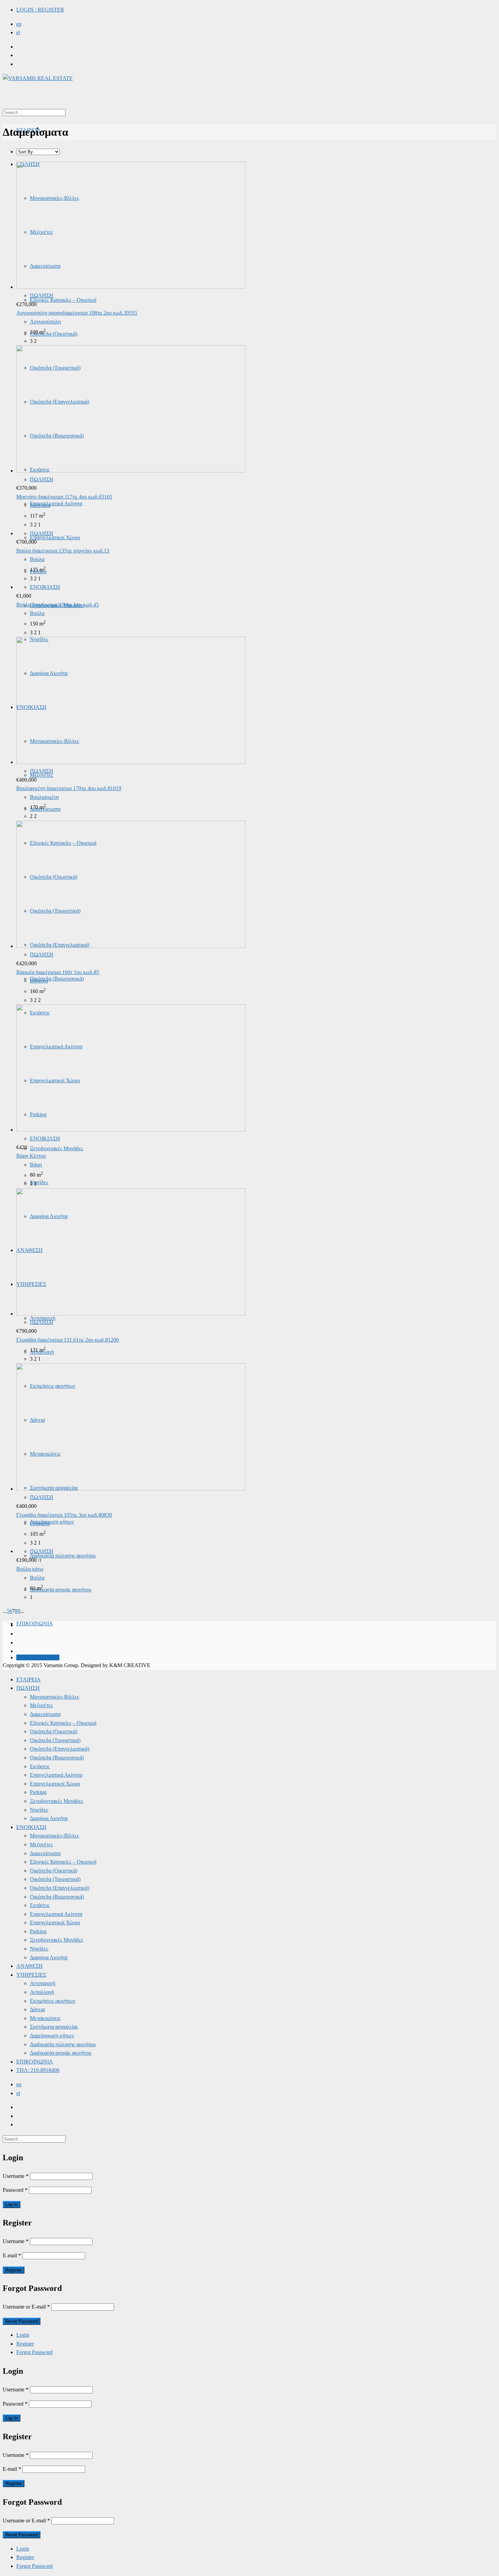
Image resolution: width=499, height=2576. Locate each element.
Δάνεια (37, 2009)
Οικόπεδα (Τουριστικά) (55, 1740)
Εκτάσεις (40, 1766)
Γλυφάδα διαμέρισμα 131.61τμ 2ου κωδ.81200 (68, 1340)
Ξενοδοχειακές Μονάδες (57, 1148)
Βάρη (36, 1165)
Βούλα (37, 559)
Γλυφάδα (40, 1523)
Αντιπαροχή (43, 1983)
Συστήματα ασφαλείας (54, 2027)
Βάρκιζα (39, 981)
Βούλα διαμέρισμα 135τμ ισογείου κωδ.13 (63, 551)
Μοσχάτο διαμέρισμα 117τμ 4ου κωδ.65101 (64, 497)
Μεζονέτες (41, 1705)
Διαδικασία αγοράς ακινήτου (61, 1590)
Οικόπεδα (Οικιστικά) (54, 334)
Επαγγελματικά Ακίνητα (56, 503)
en (19, 24)
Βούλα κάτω (30, 1569)
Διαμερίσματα (45, 1714)
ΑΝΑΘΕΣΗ (30, 1966)
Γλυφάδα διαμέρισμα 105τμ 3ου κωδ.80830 (64, 1515)
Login (23, 2335)
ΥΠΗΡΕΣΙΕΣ (31, 1975)
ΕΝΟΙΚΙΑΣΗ (45, 587)
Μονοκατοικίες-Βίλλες (54, 1697)
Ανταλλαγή (42, 1992)
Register (25, 2344)
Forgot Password (34, 2352)
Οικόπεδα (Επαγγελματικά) (60, 1749)
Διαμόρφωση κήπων (52, 1522)
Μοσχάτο (40, 505)
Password (15, 2190)
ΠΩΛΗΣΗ (42, 295)
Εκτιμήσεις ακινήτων (53, 2001)
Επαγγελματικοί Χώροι (55, 537)
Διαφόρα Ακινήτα (49, 1818)
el (18, 32)
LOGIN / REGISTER (40, 10)
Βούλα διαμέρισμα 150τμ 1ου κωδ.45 (58, 605)
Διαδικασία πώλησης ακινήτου (63, 1556)
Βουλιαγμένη (44, 797)
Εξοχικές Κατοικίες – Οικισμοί (63, 300)
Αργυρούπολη (45, 322)
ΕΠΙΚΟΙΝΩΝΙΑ (35, 1623)
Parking (38, 1792)
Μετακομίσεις (45, 2018)
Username (16, 2176)
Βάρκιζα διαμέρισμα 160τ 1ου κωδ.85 (58, 972)
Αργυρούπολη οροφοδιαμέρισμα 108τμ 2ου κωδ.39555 (77, 313)
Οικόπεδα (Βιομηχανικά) (57, 979)
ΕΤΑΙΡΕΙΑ (29, 1679)
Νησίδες (39, 1182)
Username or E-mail (26, 2307)
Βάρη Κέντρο (31, 1156)
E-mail (12, 2255)
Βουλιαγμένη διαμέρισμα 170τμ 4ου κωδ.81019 (69, 788)
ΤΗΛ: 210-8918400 (38, 1657)
